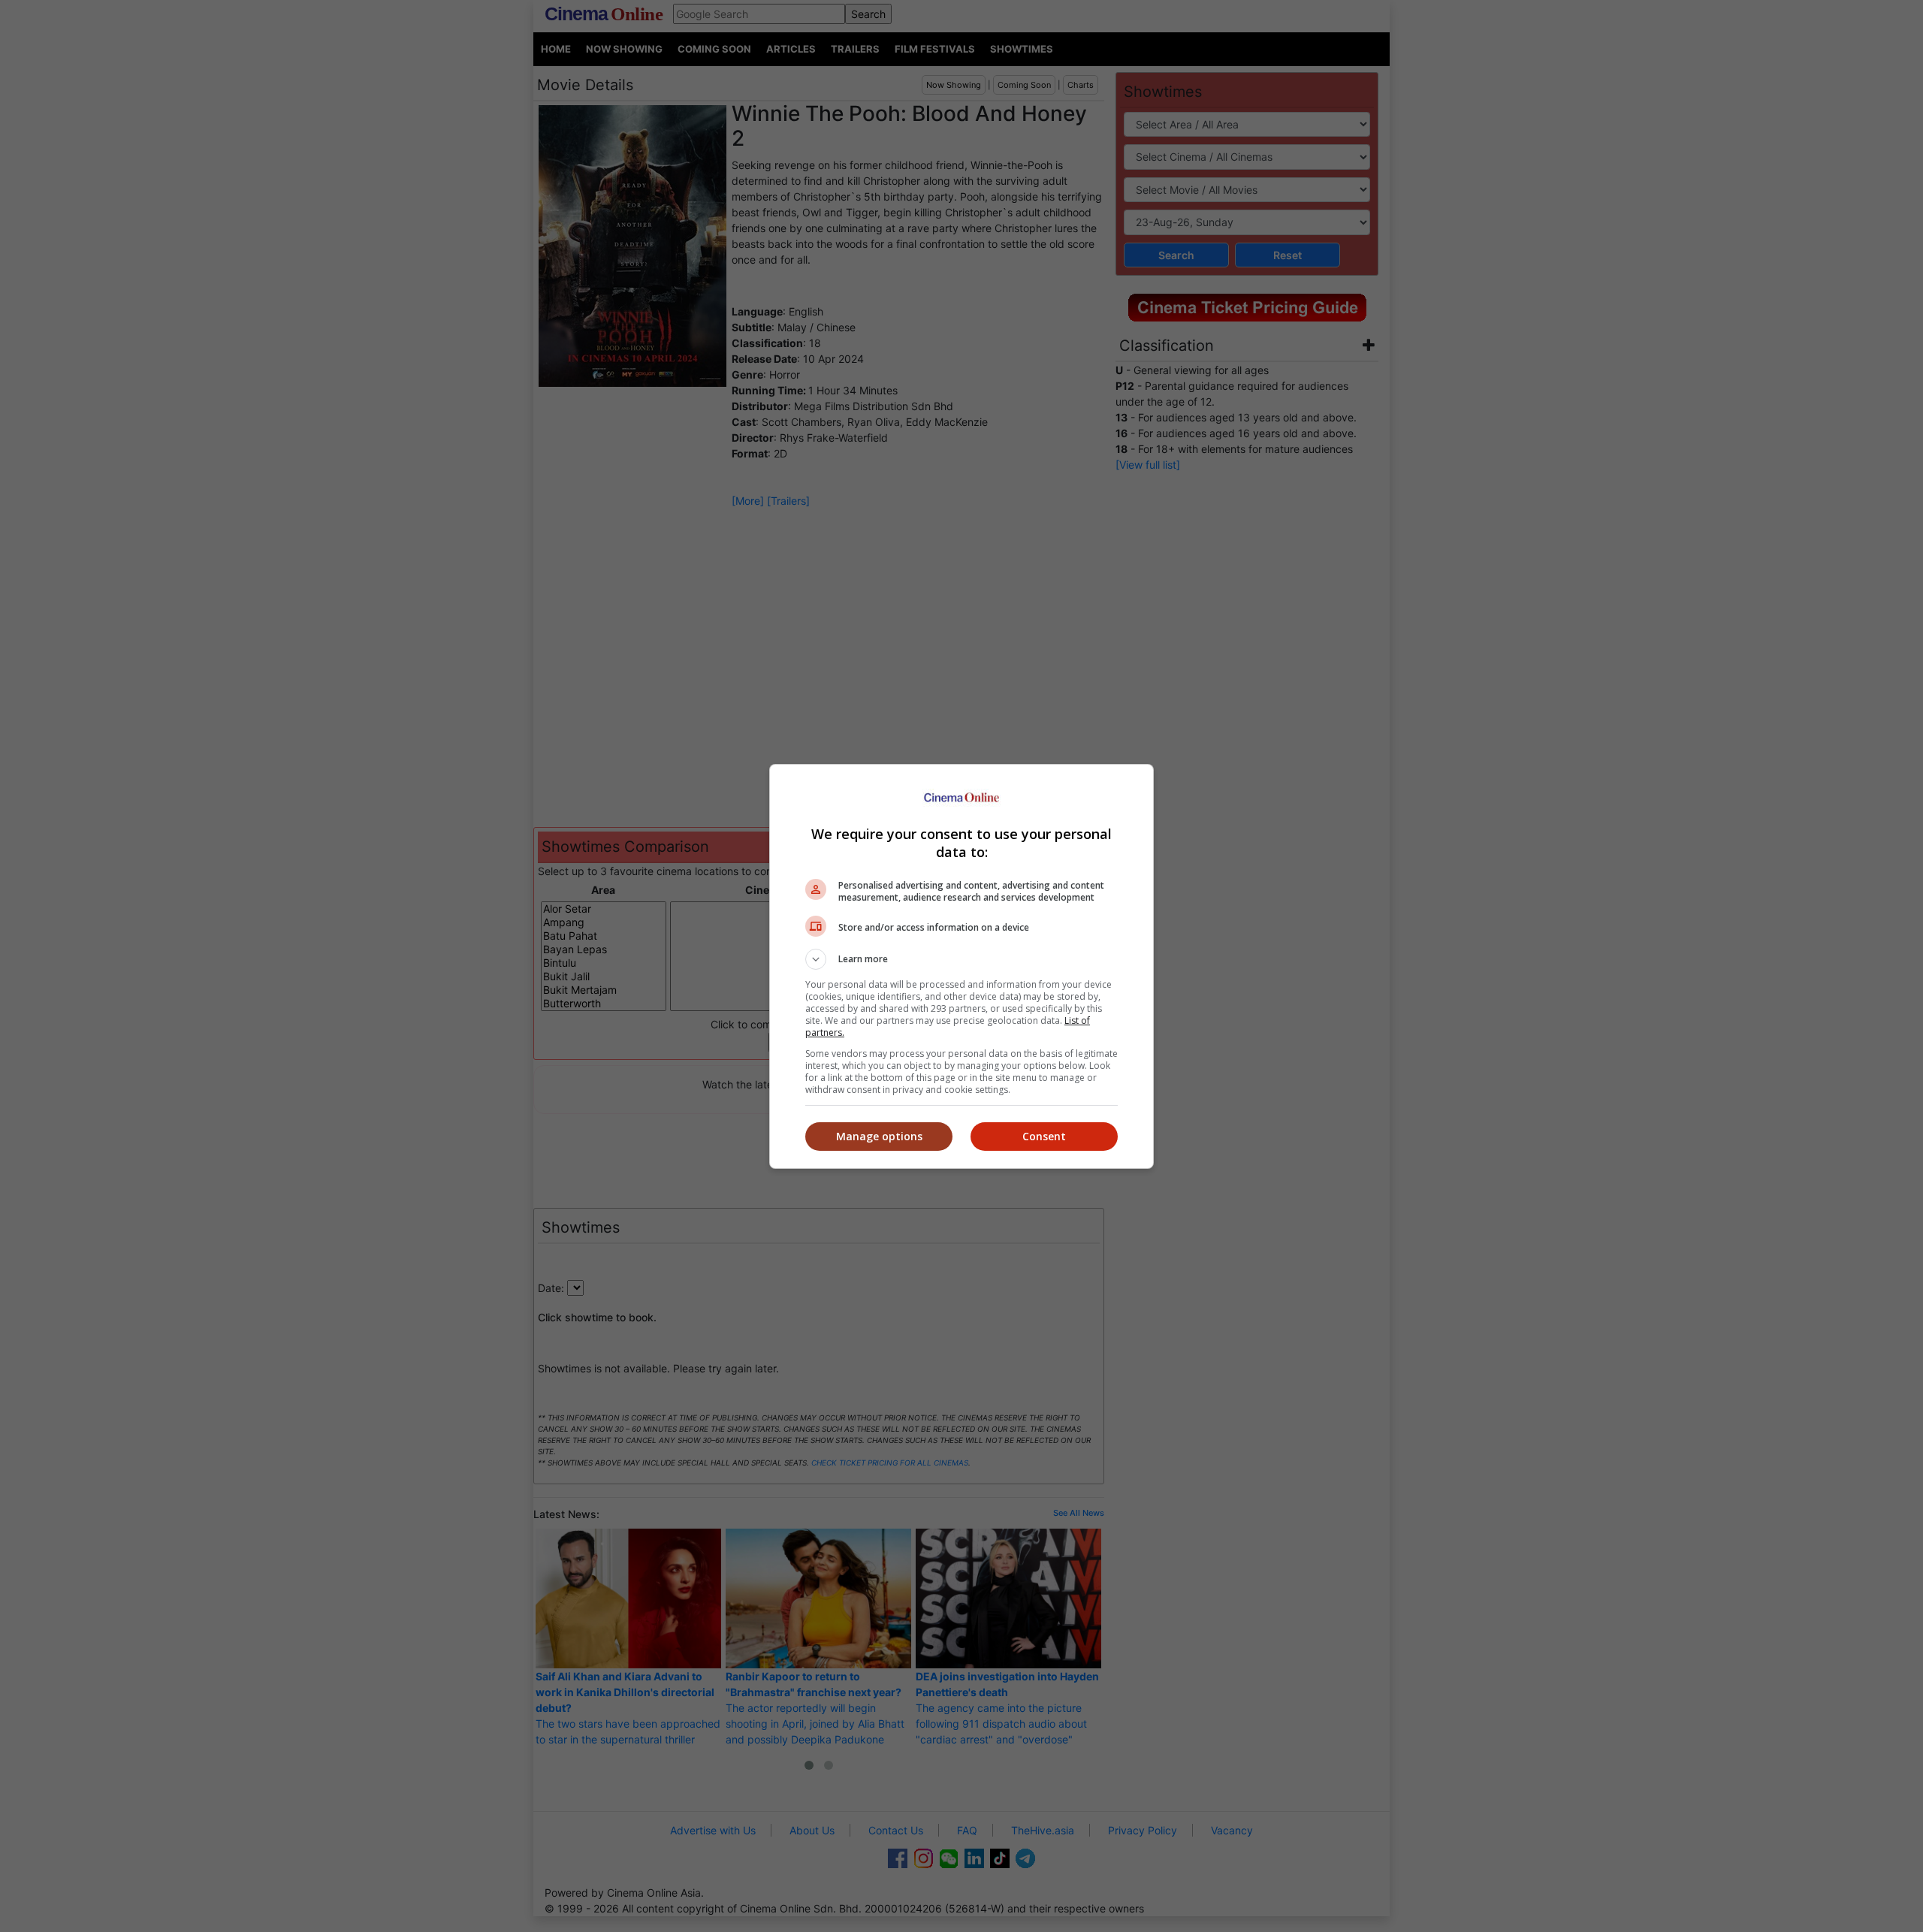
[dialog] (961, 966)
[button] (961, 959)
